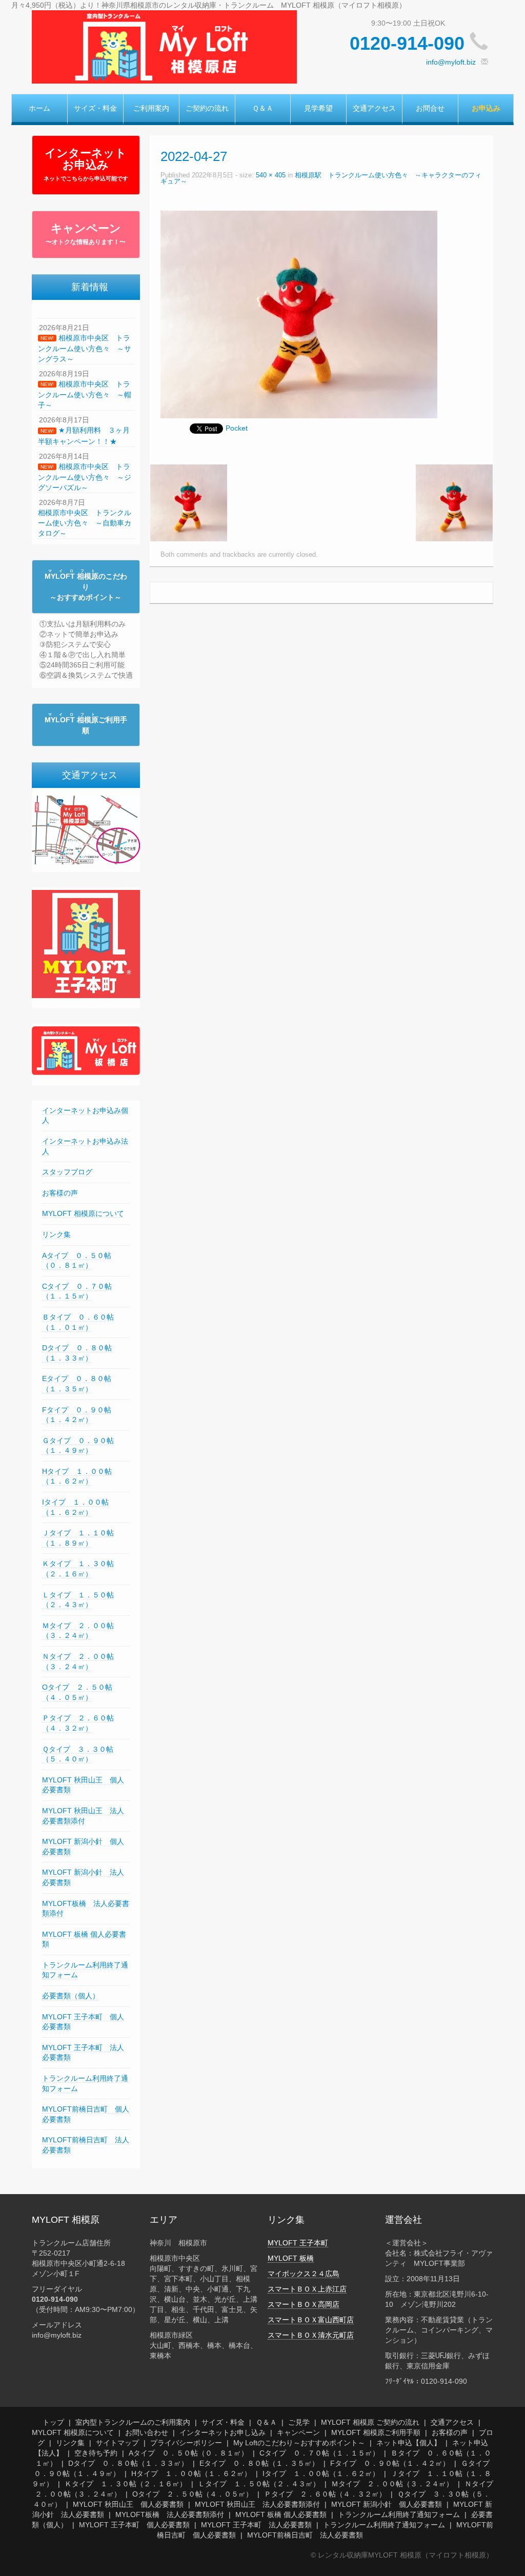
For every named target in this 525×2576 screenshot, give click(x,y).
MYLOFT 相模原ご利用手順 (376, 2432)
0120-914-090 (407, 43)
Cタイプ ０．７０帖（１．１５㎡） (77, 1291)
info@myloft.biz (451, 62)
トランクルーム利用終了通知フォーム (399, 2514)
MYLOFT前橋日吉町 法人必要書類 (305, 2535)
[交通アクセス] (86, 829)
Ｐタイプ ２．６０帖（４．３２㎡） (325, 2494)
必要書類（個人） (71, 1996)
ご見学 (299, 2422)
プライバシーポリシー (186, 2443)
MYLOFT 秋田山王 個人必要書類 (128, 2504)
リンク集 (56, 1234)
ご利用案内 (151, 108)
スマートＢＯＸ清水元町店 (311, 2335)
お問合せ (430, 108)
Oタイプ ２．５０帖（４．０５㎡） (193, 2494)
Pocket (237, 428)
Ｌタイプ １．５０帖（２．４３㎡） (259, 2484)
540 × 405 (271, 175)
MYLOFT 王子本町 (298, 2243)
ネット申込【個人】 (409, 2443)
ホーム (39, 108)
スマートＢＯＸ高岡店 (304, 2304)
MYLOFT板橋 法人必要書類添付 (170, 2514)
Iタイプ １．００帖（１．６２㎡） (321, 2473)
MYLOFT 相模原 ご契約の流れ (370, 2422)
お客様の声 (60, 1193)
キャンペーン (86, 234)
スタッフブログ (67, 1172)
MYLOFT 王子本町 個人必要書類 (134, 2525)
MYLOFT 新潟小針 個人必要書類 (387, 2504)
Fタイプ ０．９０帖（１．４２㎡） (390, 2463)
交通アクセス (374, 108)
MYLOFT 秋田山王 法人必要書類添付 (257, 2504)
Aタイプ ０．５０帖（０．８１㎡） (188, 2453)
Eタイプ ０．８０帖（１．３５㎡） (259, 2463)
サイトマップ (117, 2443)
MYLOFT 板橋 (291, 2258)
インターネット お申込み (86, 164)
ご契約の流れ (207, 108)
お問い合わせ (147, 2432)
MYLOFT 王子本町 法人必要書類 (256, 2525)
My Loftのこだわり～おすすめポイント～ (299, 2443)
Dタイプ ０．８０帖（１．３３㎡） (128, 2463)
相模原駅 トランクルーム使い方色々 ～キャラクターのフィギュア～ (321, 179)
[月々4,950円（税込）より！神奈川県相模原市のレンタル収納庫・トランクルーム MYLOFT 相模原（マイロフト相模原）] (164, 46)
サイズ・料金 (95, 108)
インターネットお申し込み (223, 2432)
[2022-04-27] (299, 314)
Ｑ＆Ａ (263, 108)
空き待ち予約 (96, 2453)
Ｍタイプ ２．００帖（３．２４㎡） (78, 1631)
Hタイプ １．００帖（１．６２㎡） (77, 1476)
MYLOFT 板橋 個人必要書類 (281, 2514)
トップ (53, 2422)
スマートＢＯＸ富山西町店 (311, 2320)
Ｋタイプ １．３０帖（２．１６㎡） (126, 2484)
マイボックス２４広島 (304, 2274)
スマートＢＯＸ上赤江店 (307, 2289)
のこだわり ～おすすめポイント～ (86, 587)
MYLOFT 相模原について (83, 1213)
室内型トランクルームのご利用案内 (133, 2422)
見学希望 (318, 108)
